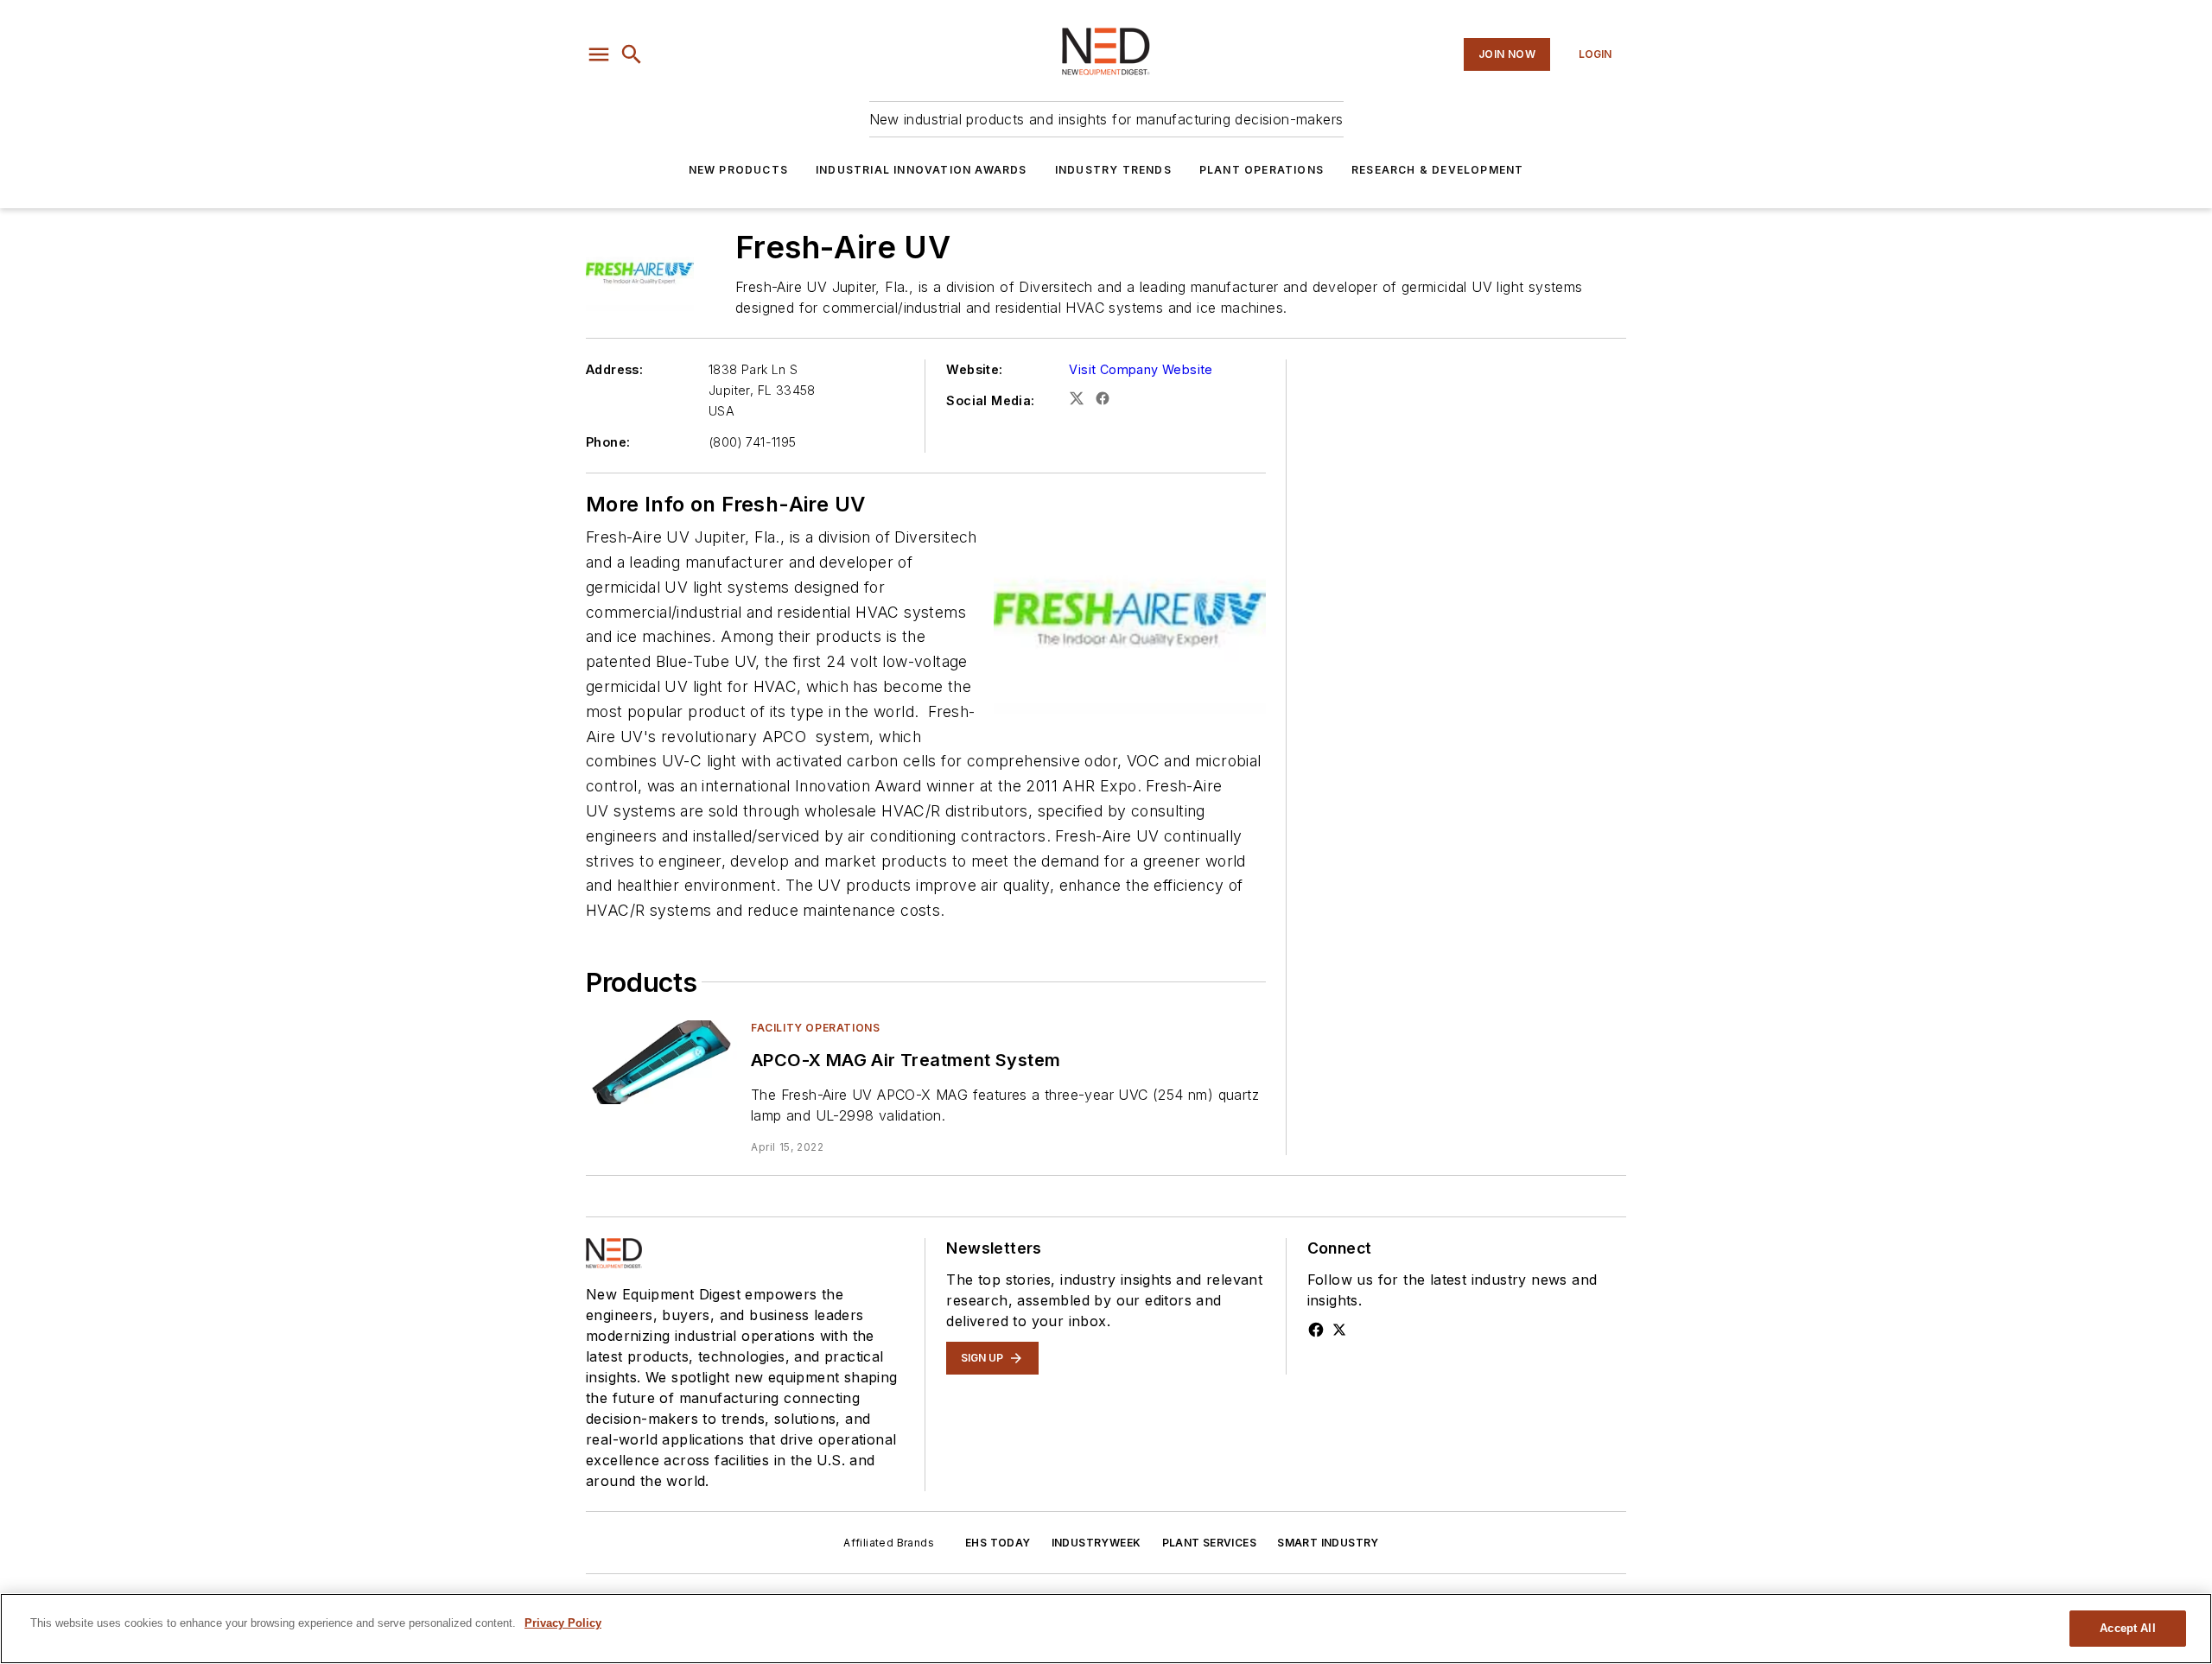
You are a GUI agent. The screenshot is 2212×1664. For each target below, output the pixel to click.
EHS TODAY (998, 1543)
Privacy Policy (563, 1623)
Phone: (608, 442)
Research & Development (1437, 170)
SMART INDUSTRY (1328, 1543)
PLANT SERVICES (1210, 1543)
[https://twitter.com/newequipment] (1339, 1330)
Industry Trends (1113, 170)
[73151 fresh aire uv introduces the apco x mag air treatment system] (661, 1062)
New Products (738, 170)
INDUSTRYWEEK (1096, 1543)
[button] (599, 54)
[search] (632, 54)
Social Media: (990, 400)
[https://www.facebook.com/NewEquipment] (1316, 1330)
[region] (1106, 1629)
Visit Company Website (1141, 369)
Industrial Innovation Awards (922, 170)
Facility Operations (815, 1028)
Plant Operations (1262, 170)
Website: (974, 369)
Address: (614, 369)
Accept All (2127, 1628)
